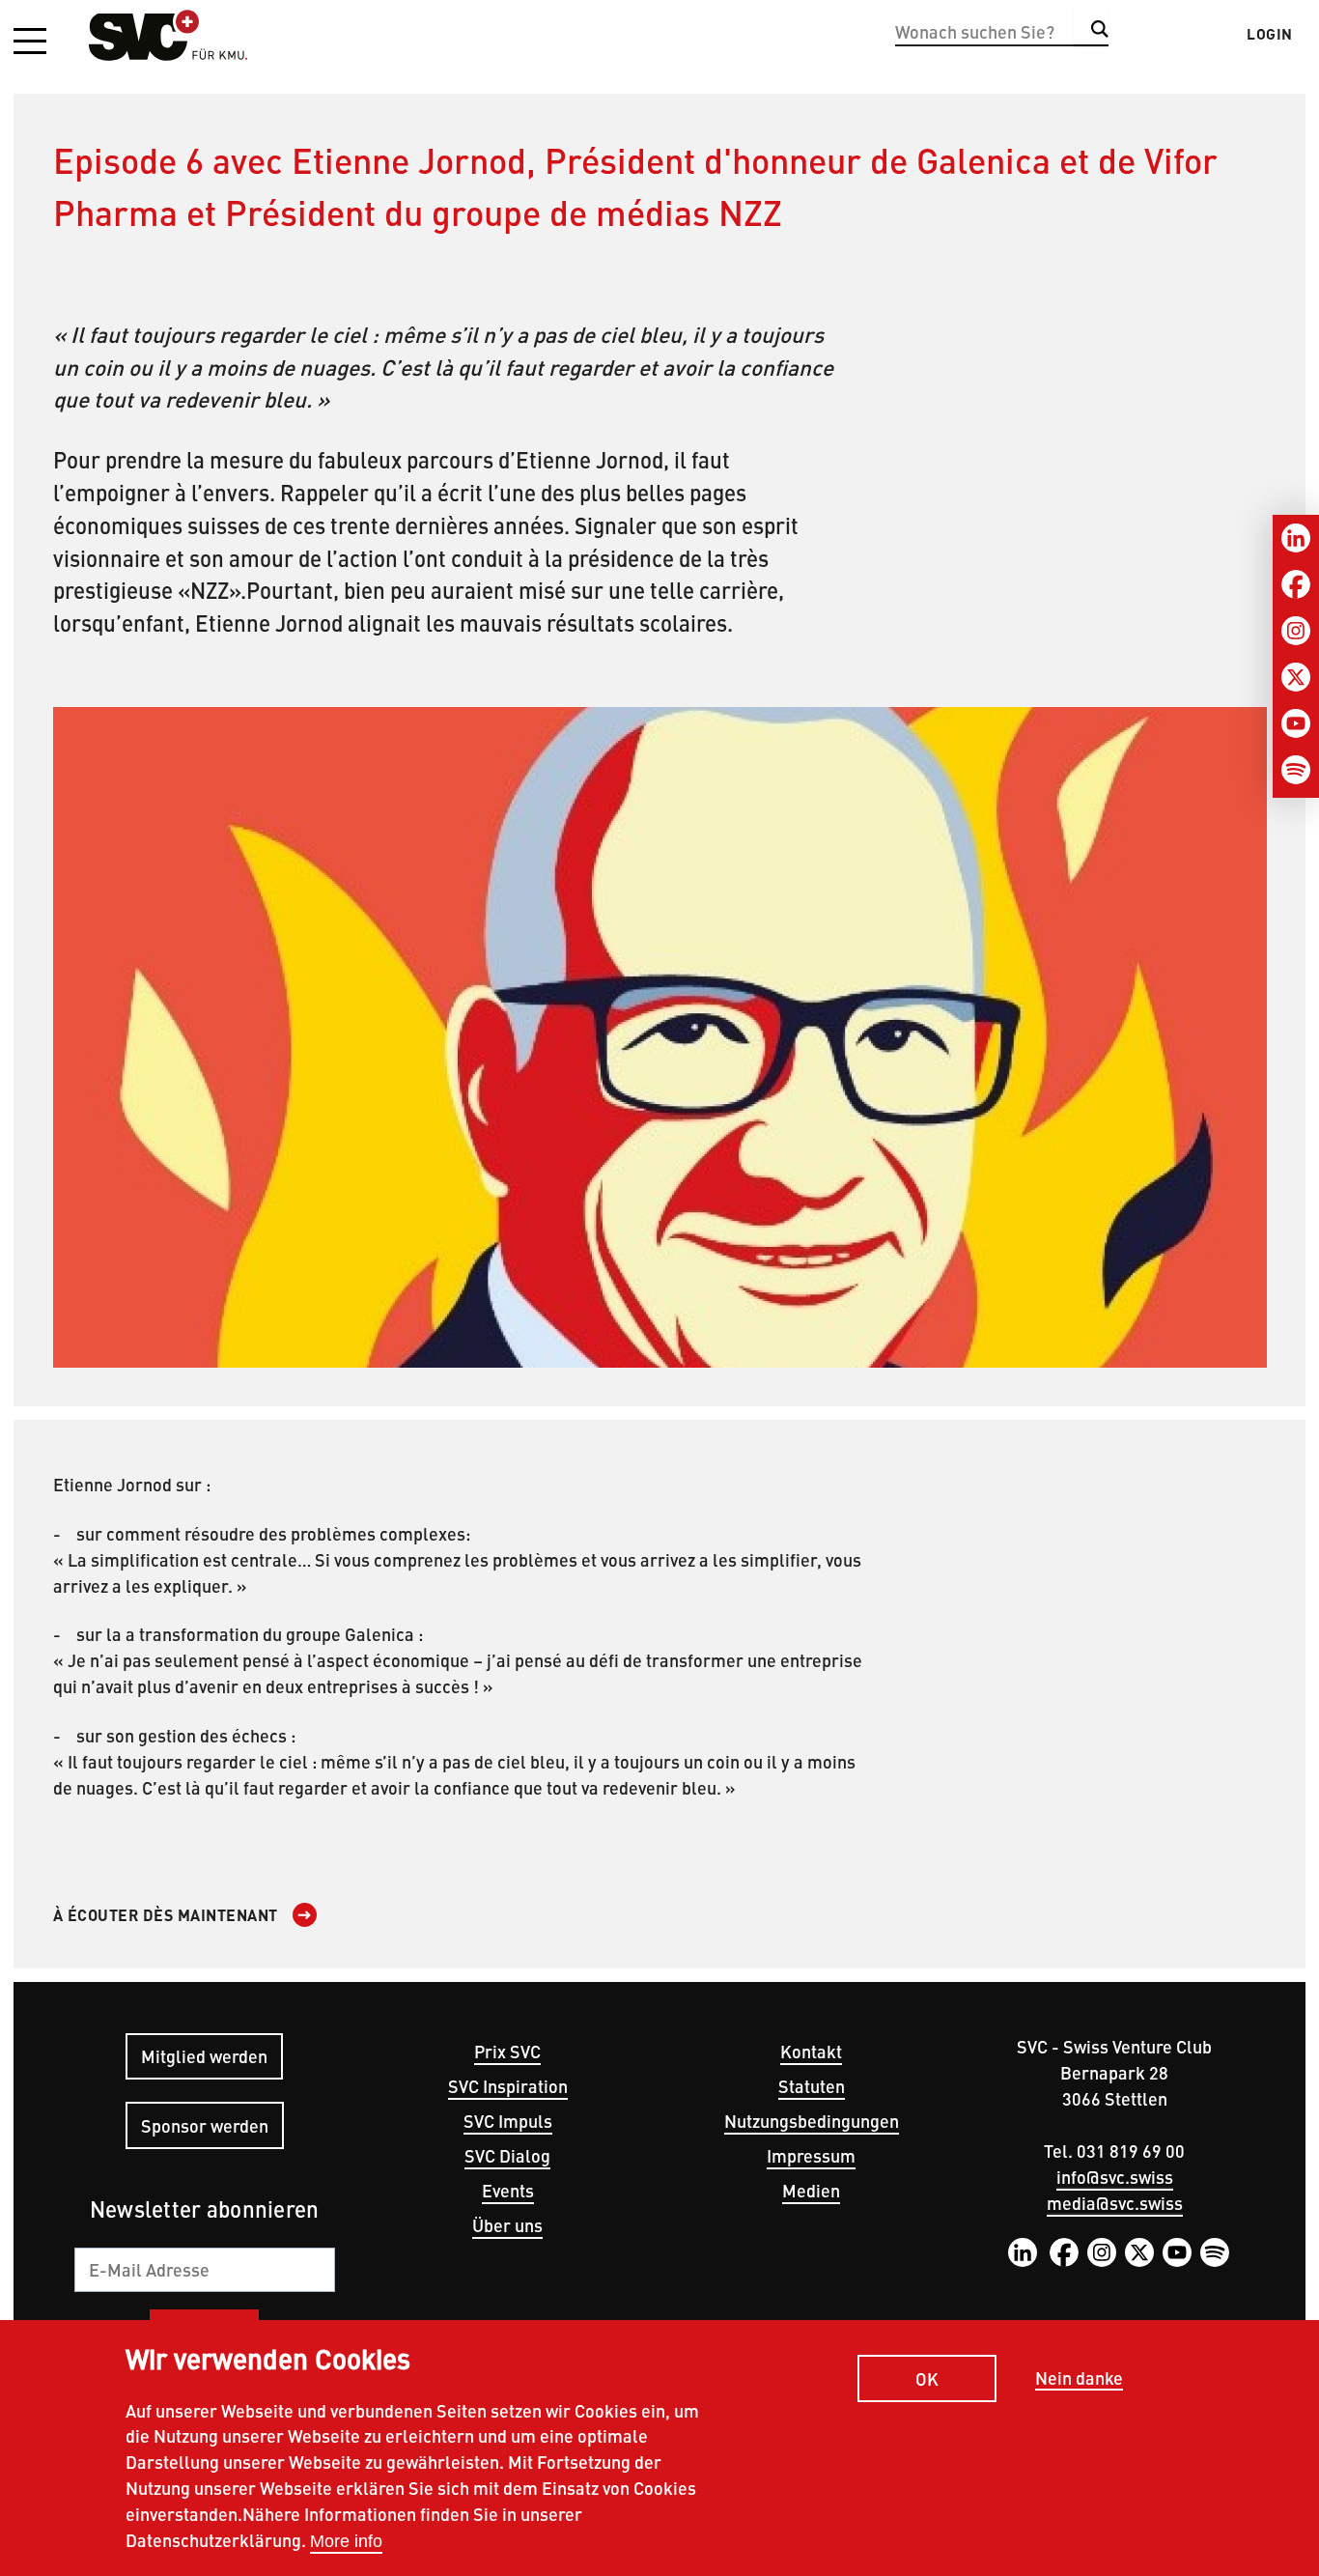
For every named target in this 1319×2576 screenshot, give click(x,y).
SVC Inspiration (508, 2086)
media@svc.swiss (1115, 2203)
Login (1270, 34)
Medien (811, 2190)
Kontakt (811, 2051)
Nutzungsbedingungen (812, 2121)
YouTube (1177, 2252)
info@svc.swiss (1115, 2177)
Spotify (1215, 2252)
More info (346, 2541)
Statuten (812, 2086)
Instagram (1102, 2252)
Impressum (811, 2155)
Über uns (507, 2225)
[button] (30, 42)
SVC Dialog (507, 2155)
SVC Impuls (508, 2121)
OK (927, 2378)
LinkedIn (1023, 2252)
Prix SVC (507, 2051)
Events (508, 2190)
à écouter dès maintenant (166, 1915)
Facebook (1064, 2252)
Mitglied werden (204, 2056)
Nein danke (1079, 2378)
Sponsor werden (205, 2125)
